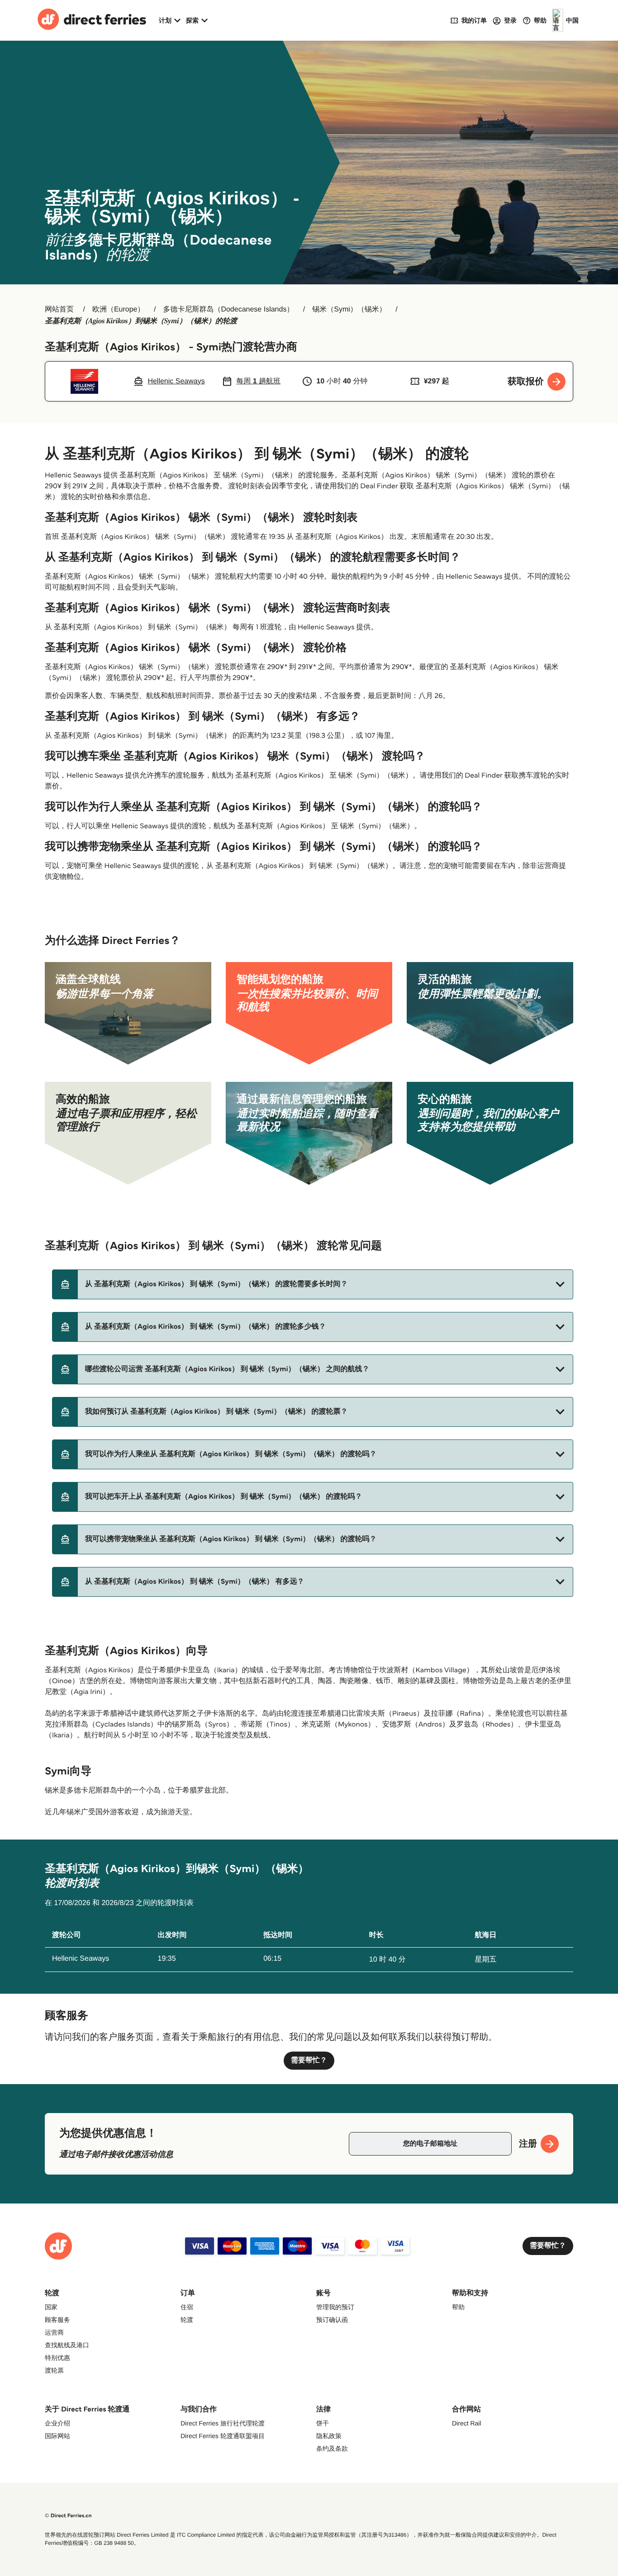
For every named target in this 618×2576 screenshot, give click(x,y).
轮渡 (187, 2320)
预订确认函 (332, 2320)
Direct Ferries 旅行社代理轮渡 (223, 2423)
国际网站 (57, 2436)
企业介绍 (57, 2423)
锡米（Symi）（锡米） (349, 309)
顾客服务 (57, 2320)
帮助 (458, 2307)
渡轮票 (54, 2370)
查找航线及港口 (67, 2345)
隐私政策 (329, 2436)
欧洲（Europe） (119, 309)
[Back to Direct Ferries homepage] (92, 20)
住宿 (187, 2307)
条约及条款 (332, 2449)
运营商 (54, 2332)
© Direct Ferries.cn (68, 2516)
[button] (313, 1284)
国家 (51, 2307)
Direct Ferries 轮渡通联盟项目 (223, 2436)
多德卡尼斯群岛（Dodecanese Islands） (228, 309)
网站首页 (59, 309)
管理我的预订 (335, 2307)
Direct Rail (467, 2423)
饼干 (323, 2423)
